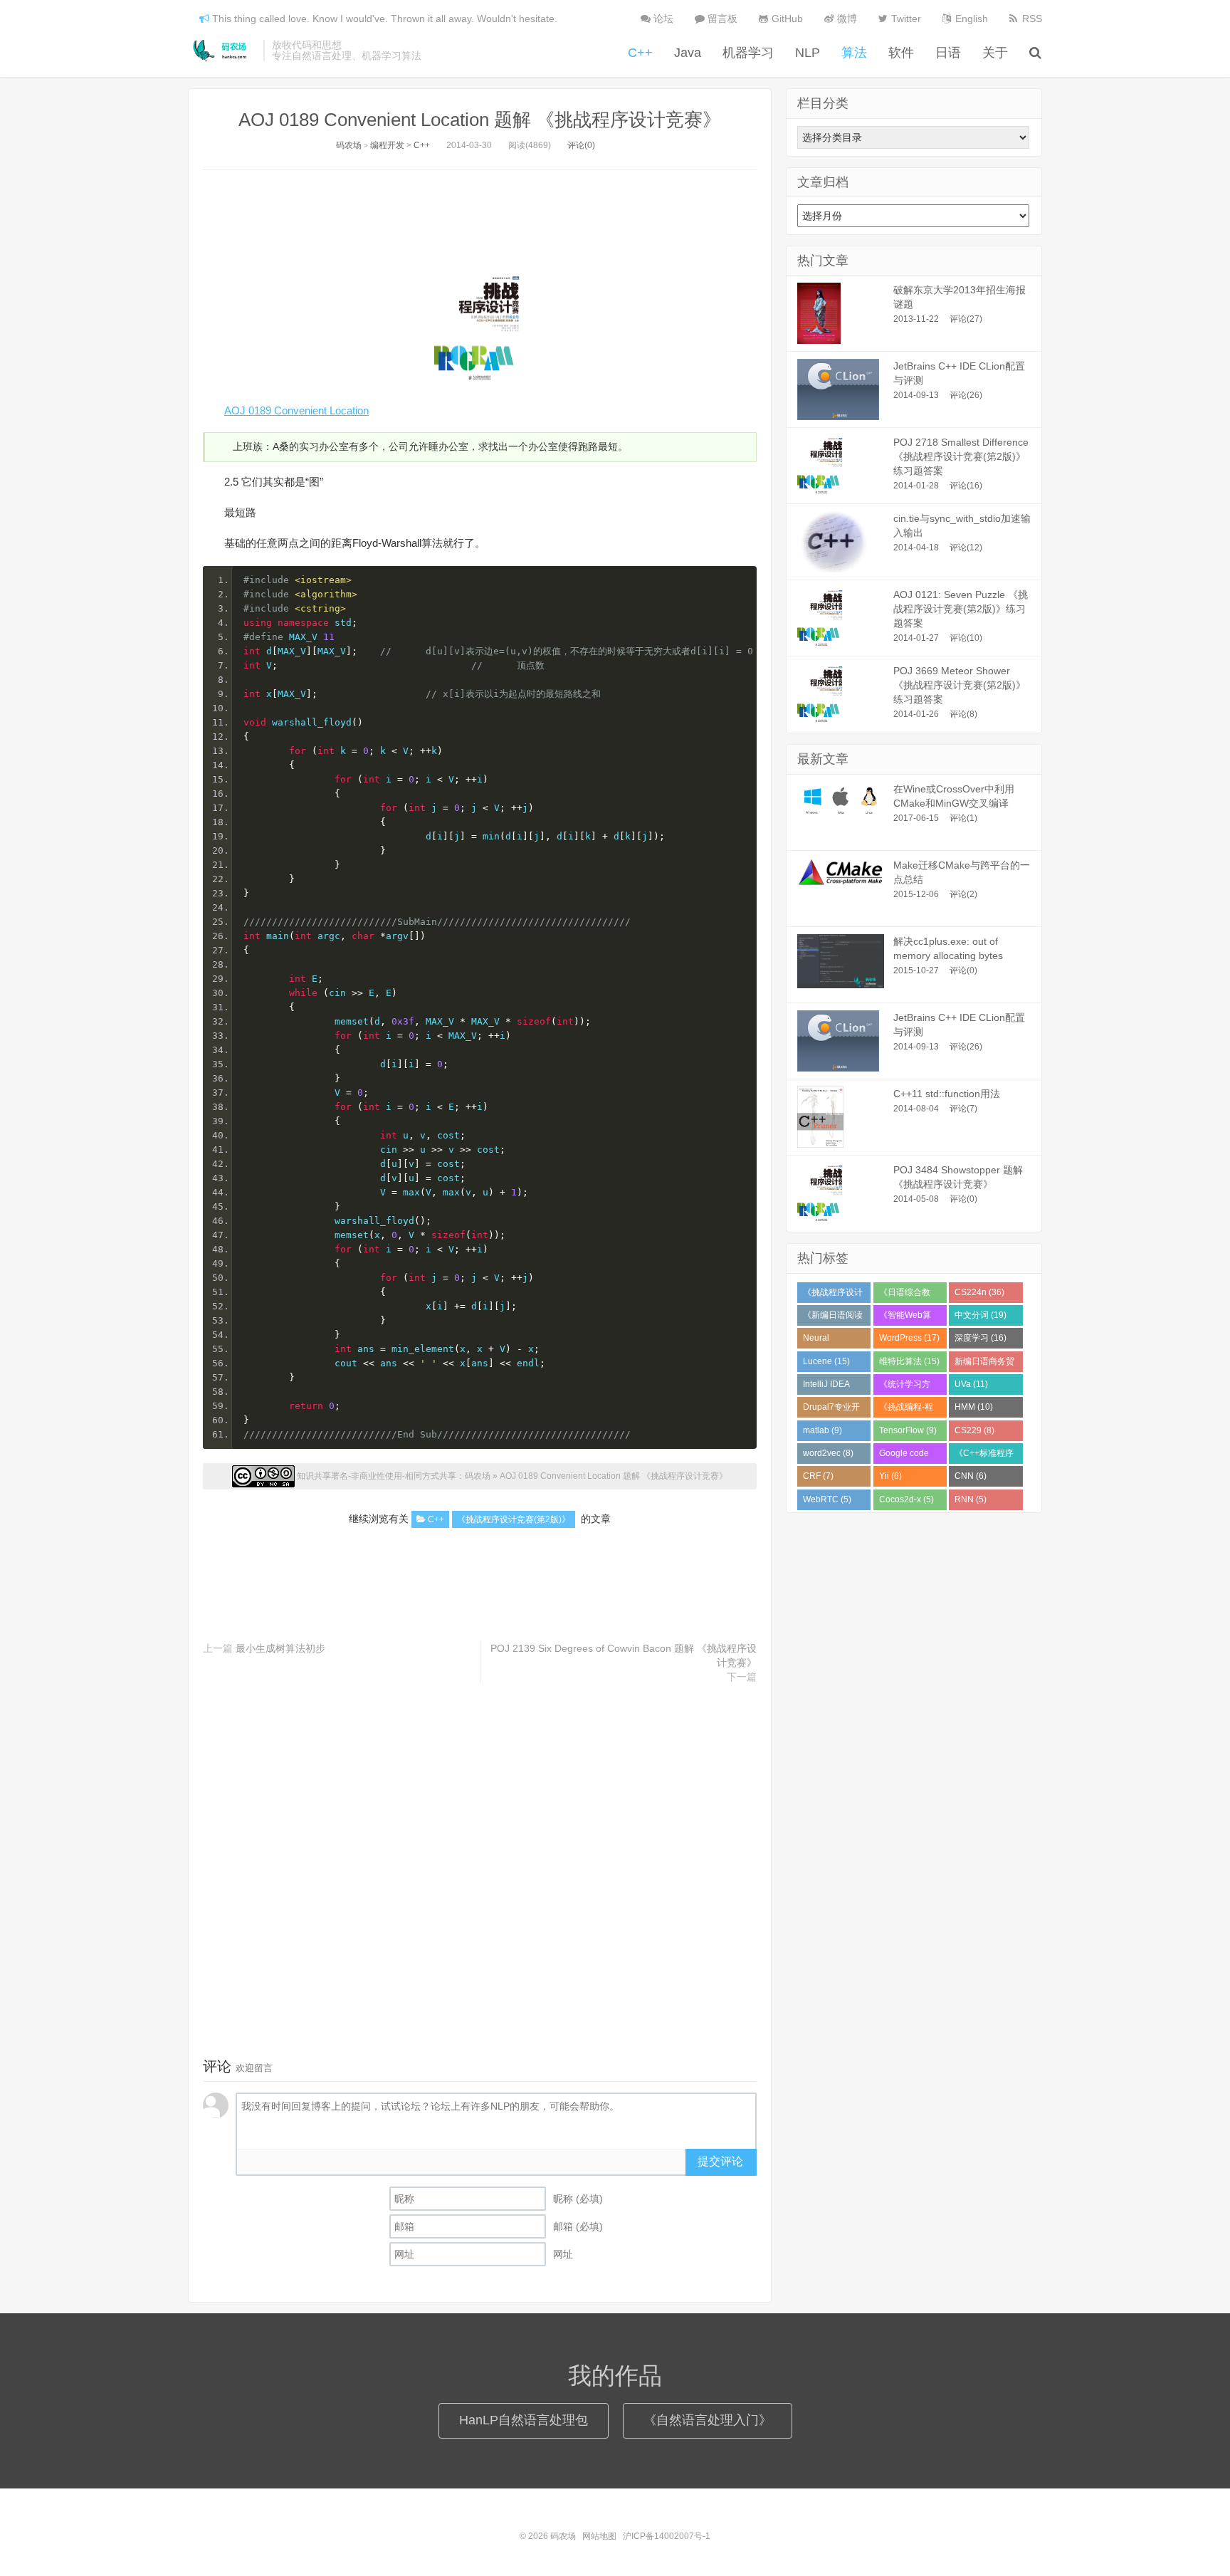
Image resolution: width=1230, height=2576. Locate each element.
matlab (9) (822, 1430)
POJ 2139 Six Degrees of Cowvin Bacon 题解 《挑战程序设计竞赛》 (624, 1655)
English (970, 19)
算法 (854, 53)
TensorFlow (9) (908, 1430)
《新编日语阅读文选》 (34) (833, 1318)
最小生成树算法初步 (280, 1648)
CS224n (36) (979, 1292)
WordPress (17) (909, 1338)
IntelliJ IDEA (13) (826, 1387)
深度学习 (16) (981, 1338)
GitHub (786, 19)
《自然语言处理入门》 (708, 2420)
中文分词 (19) (981, 1315)
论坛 (662, 19)
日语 (948, 53)
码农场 (222, 51)
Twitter (905, 19)
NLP (808, 53)
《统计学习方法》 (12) (905, 1387)
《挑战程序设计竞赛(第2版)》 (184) (833, 1295)
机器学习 (748, 53)
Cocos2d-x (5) (906, 1499)
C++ (640, 53)
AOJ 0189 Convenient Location (296, 410)
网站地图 (599, 2536)
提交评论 (720, 2161)
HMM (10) (974, 1407)
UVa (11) (971, 1384)
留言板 (721, 19)
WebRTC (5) (827, 1499)
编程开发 (387, 145)
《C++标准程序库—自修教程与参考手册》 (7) (984, 1456)
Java (688, 53)
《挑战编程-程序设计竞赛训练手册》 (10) (909, 1410)
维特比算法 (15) (909, 1361)
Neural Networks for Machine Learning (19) (829, 1341)
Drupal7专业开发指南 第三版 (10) (831, 1410)
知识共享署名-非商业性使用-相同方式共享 (377, 1476)
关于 (995, 53)
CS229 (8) (974, 1430)
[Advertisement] (480, 216)
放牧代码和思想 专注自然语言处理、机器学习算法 (347, 51)
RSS (1031, 19)
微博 (846, 19)
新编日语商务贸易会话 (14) (984, 1364)
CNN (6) (971, 1476)
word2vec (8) (828, 1453)
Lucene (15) (826, 1361)
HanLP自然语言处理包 (524, 2420)
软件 (901, 53)
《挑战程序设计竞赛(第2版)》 (514, 1519)
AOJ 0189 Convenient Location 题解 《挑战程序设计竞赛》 (480, 120)
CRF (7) (818, 1476)
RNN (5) (971, 1499)
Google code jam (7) (904, 1456)
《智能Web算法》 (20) (905, 1318)
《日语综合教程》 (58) (905, 1295)
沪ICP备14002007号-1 (667, 2536)
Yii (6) (890, 1476)
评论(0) (581, 145)
